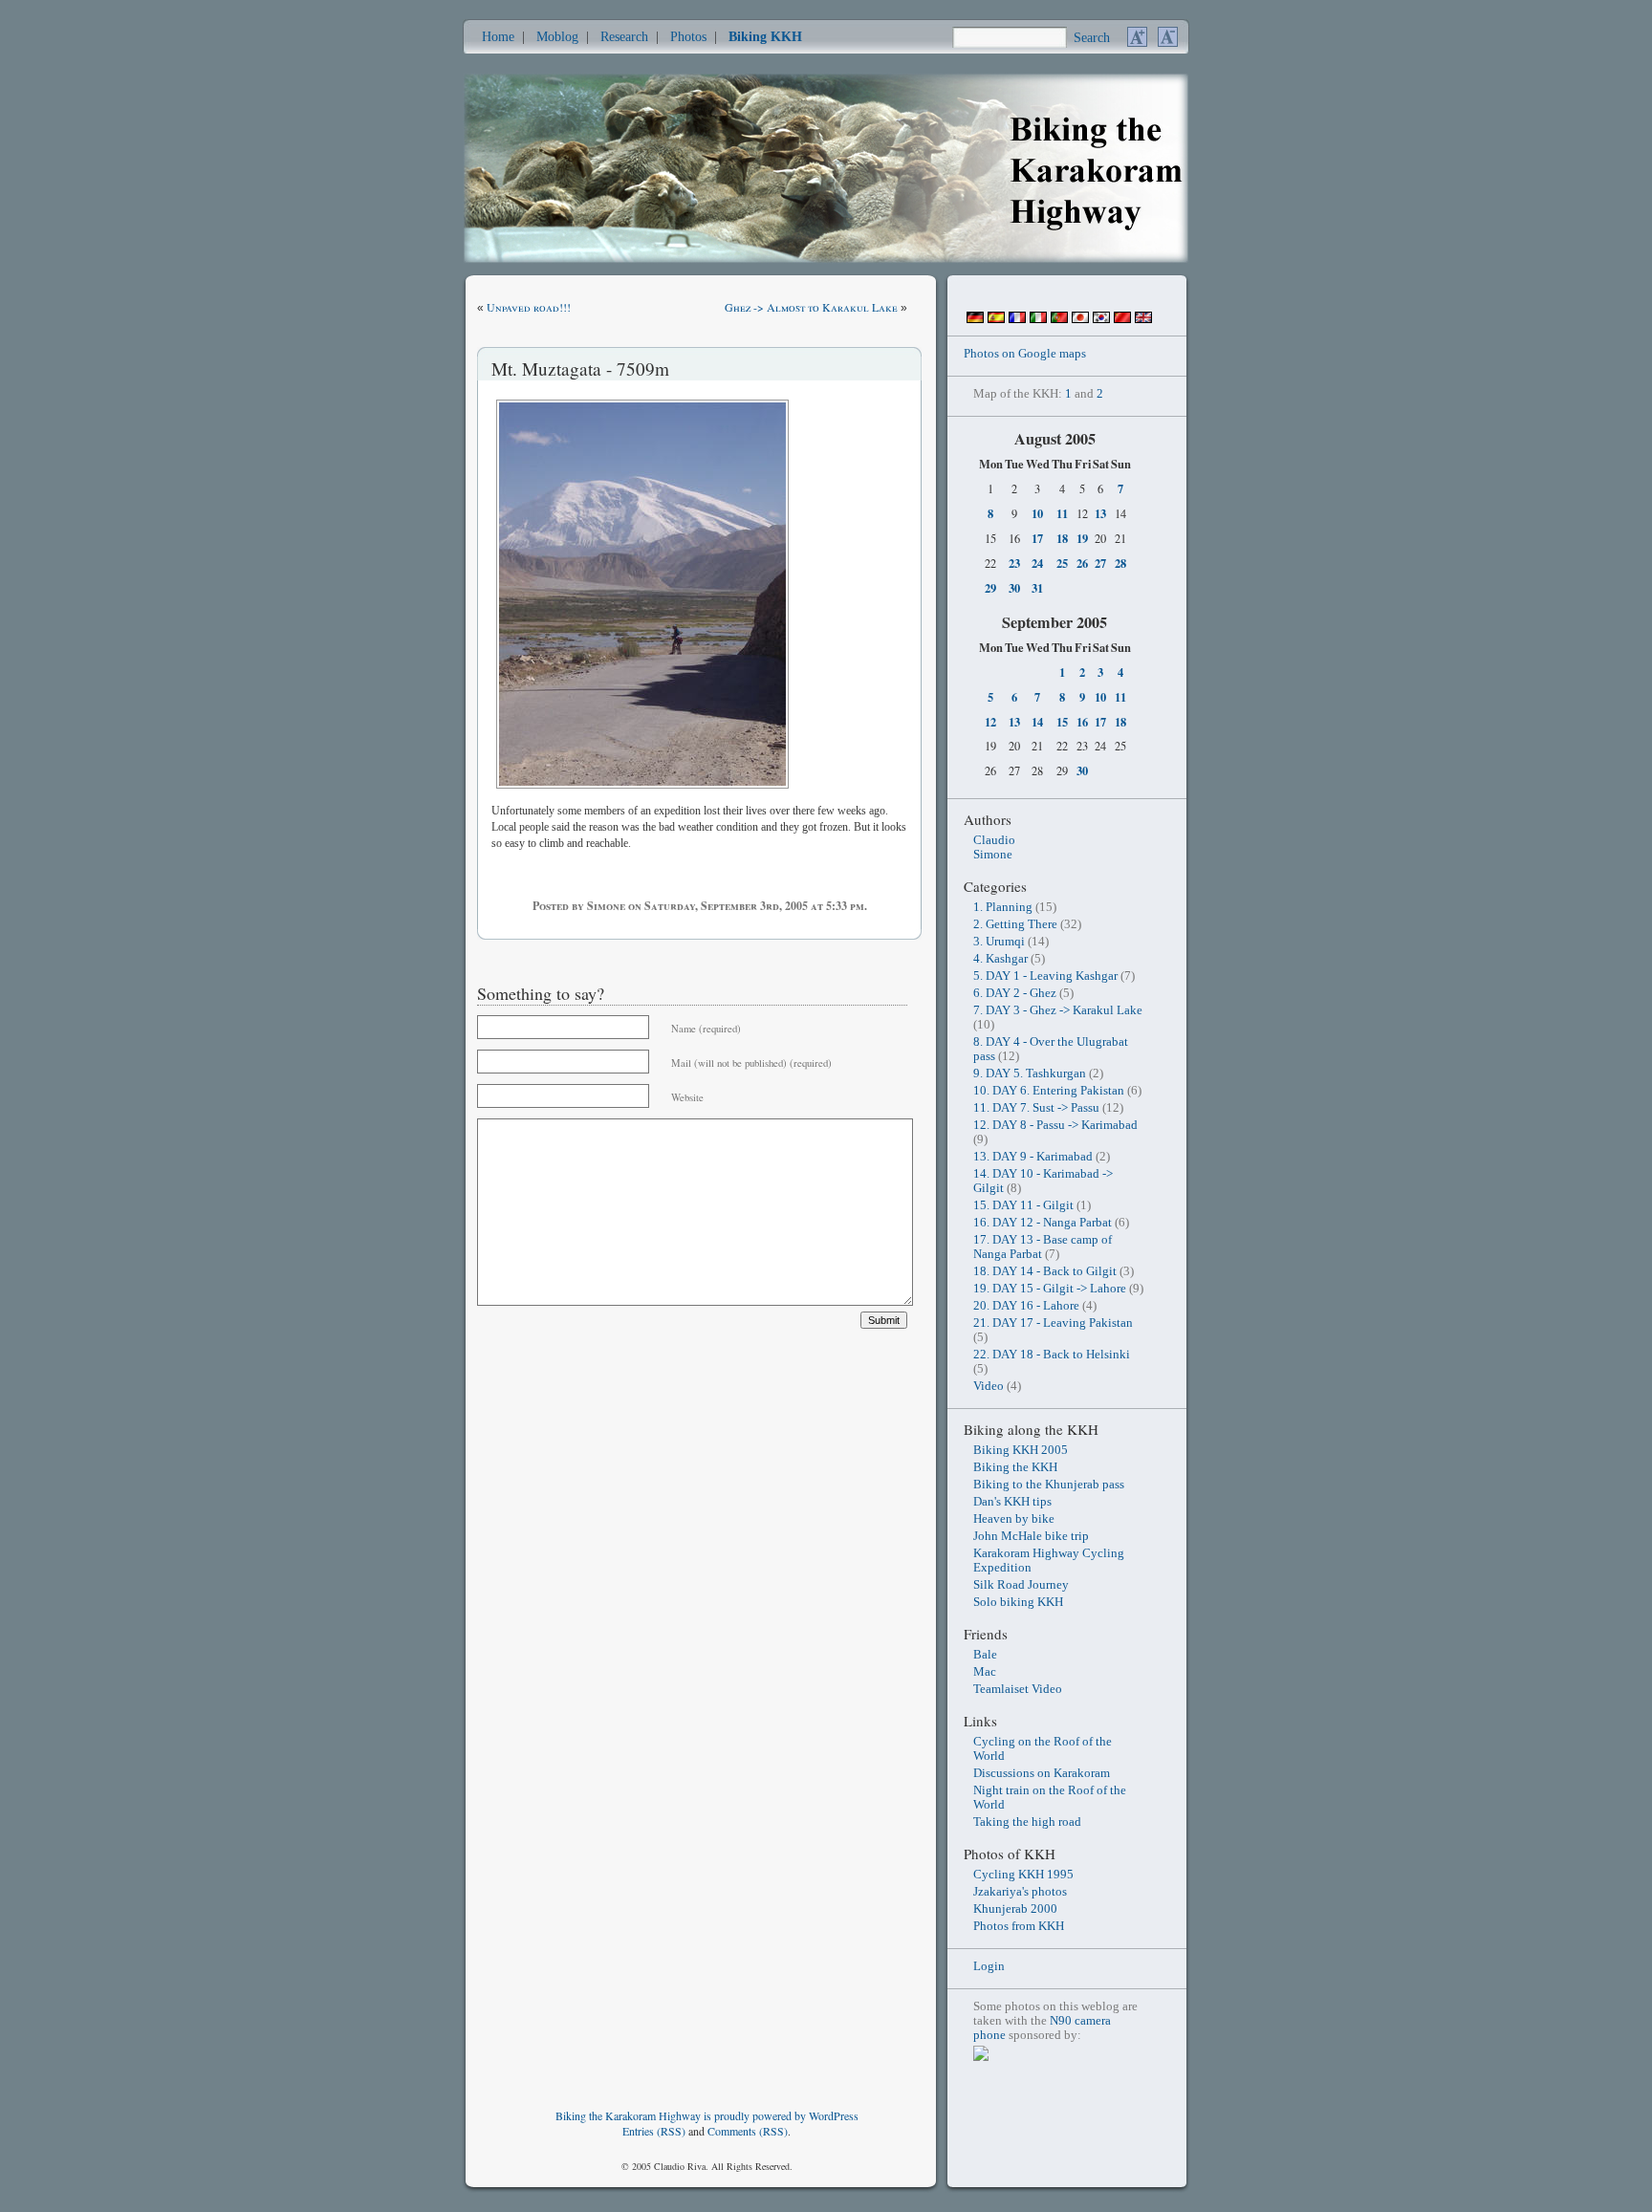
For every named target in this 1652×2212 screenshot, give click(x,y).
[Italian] (1038, 319)
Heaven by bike (1014, 1519)
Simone (993, 855)
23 (1014, 563)
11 (1062, 513)
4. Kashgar (1000, 959)
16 (1082, 722)
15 (1062, 722)
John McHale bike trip (1031, 1536)
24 (1037, 563)
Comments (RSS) (748, 2131)
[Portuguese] (1059, 319)
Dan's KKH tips (1012, 1502)
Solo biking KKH (1018, 1602)
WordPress (834, 2115)
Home (498, 36)
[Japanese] (1080, 319)
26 (1082, 563)
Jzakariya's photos (1020, 1892)
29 (990, 588)
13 (1100, 513)
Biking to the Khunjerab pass (1049, 1485)
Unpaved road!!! (529, 307)
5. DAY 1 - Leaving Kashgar (1045, 976)
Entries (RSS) (654, 2131)
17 (1037, 538)
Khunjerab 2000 (1015, 1909)
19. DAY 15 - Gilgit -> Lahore (1050, 1289)
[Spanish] (996, 319)
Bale (985, 1655)
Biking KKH (765, 36)
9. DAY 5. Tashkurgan (1030, 1073)
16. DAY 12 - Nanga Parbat (1043, 1223)
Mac (985, 1672)
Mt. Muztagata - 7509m (580, 369)
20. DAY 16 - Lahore (1026, 1306)
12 (990, 722)
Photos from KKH (1019, 1926)
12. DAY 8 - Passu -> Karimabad (1055, 1125)
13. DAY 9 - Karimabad (1033, 1157)
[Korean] (1101, 319)
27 (1100, 563)
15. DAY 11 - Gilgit (1023, 1205)
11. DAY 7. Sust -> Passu (1036, 1108)
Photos (688, 36)
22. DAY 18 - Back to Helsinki (1052, 1355)
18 (1062, 538)
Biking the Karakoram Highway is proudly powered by (682, 2115)
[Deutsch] (975, 319)
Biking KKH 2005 (1021, 1450)
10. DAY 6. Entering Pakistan (1049, 1091)
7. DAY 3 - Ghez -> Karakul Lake (1058, 1010)
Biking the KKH (1015, 1467)
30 (1014, 588)
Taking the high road (1027, 1822)
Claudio (994, 840)
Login (989, 1966)
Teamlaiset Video (1018, 1689)
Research (624, 36)
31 (1037, 588)
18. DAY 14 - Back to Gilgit (1045, 1271)
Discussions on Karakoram (1042, 1773)
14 (1037, 722)
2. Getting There (1015, 924)
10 (1037, 513)
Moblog (557, 36)
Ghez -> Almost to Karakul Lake (811, 307)
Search (1092, 37)
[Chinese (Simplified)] (1122, 319)
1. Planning (1003, 907)
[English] (1143, 319)
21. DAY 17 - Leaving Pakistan (1053, 1323)
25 (1062, 563)
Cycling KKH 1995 (1023, 1875)
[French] (1017, 319)
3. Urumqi (999, 942)
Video (989, 1386)
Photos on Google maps (1025, 354)
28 (1120, 563)
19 (1082, 538)
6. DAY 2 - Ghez (1015, 993)
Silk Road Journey (1021, 1585)
